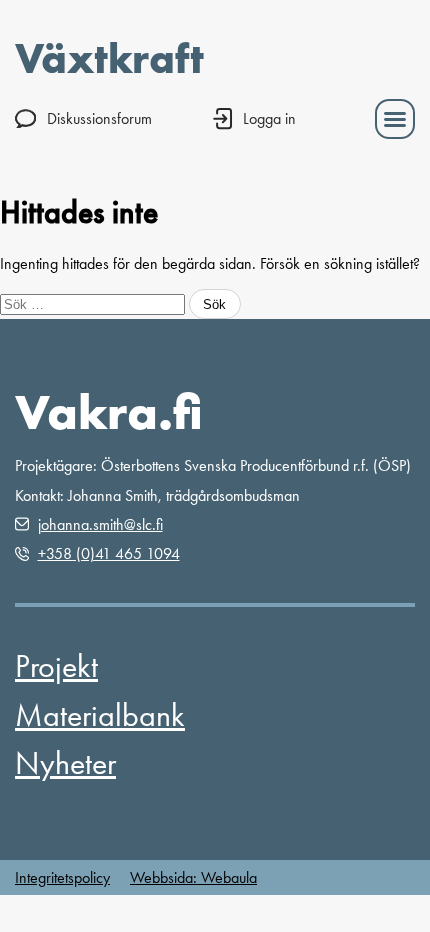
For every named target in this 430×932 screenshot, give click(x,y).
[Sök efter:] (94, 303)
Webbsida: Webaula (193, 877)
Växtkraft (109, 58)
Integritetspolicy (62, 877)
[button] (395, 119)
